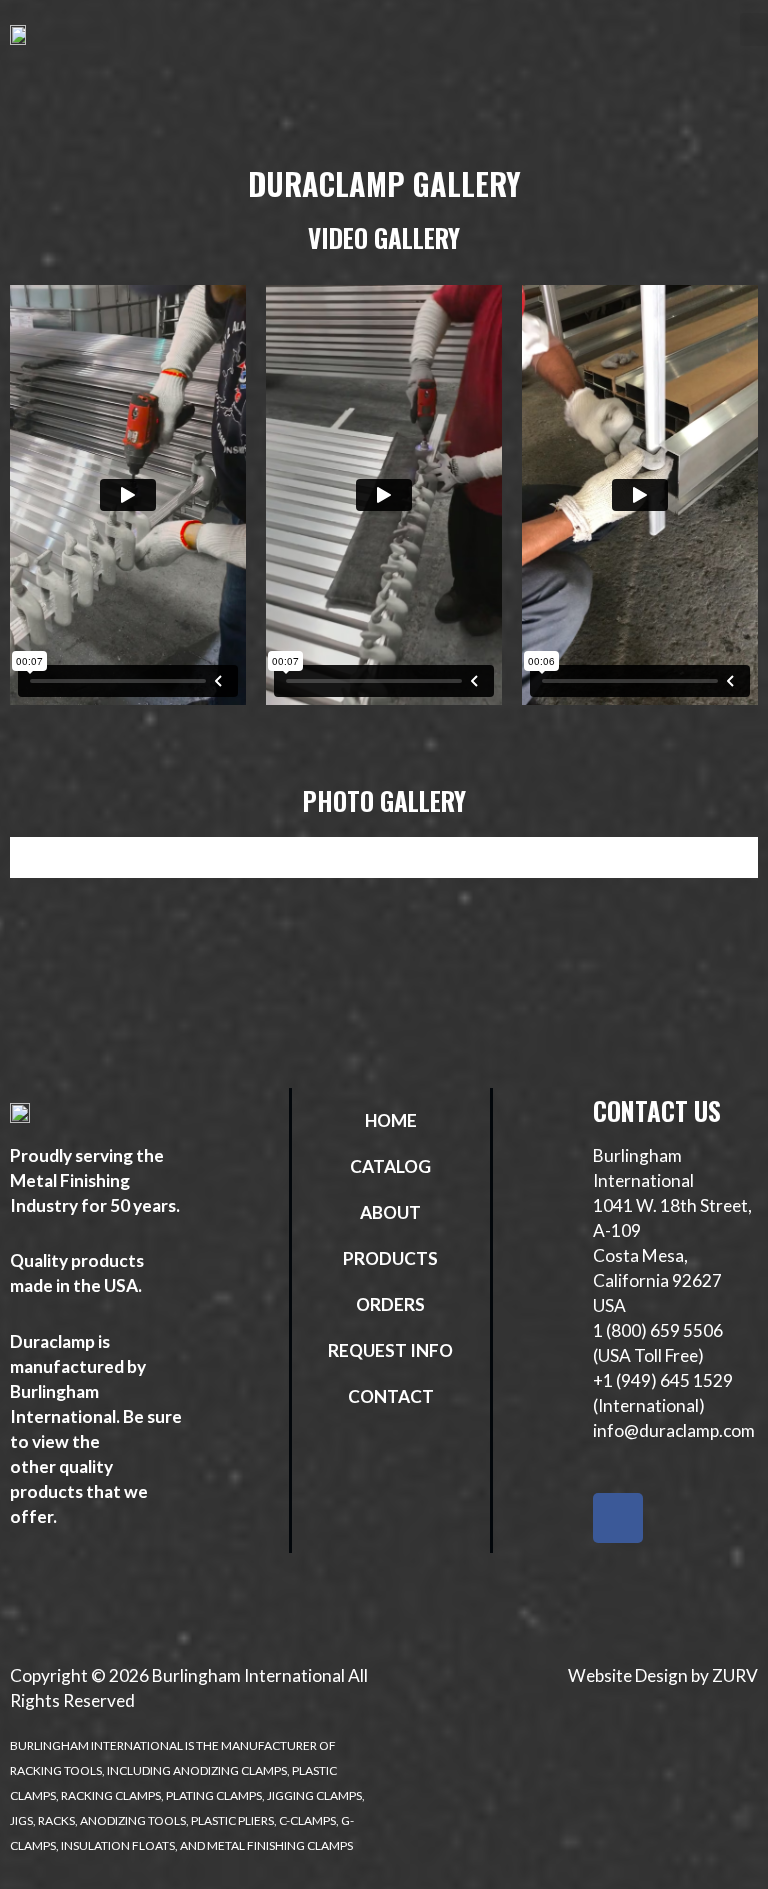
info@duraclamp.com (674, 1430)
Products (390, 1258)
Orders (390, 1304)
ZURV (735, 1675)
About (390, 1212)
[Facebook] (618, 1518)
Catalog (390, 1166)
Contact (391, 1396)
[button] (754, 29)
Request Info (390, 1350)
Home (391, 1120)
